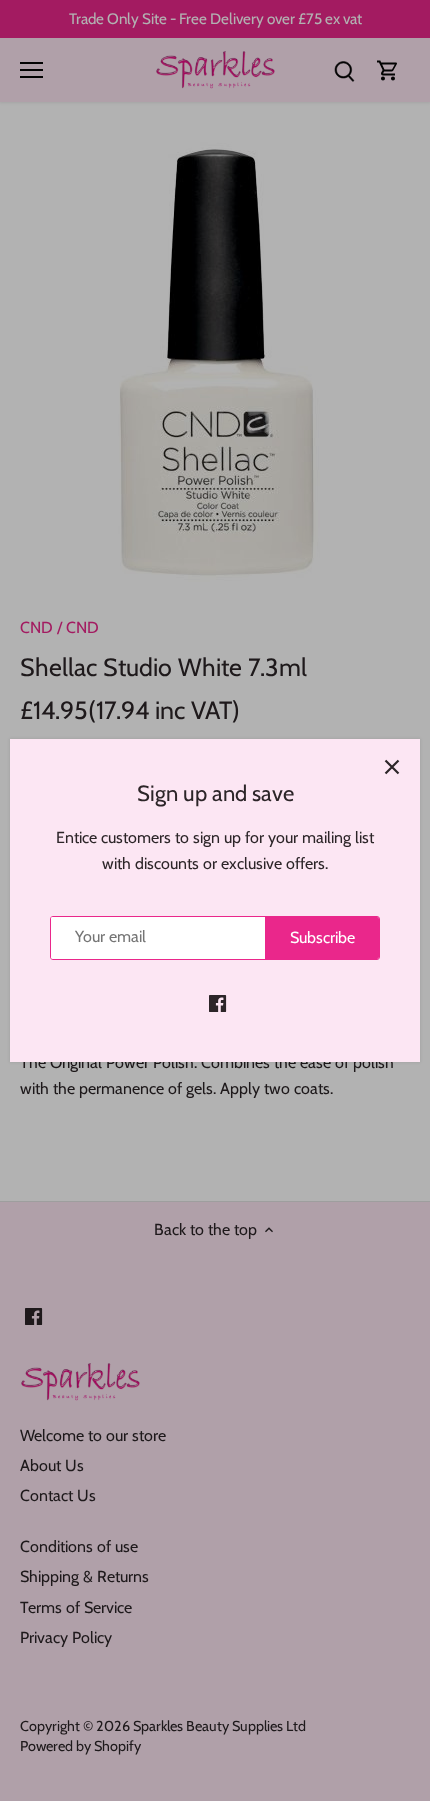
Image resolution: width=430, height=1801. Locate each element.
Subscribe (322, 937)
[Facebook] (217, 1003)
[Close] (392, 767)
